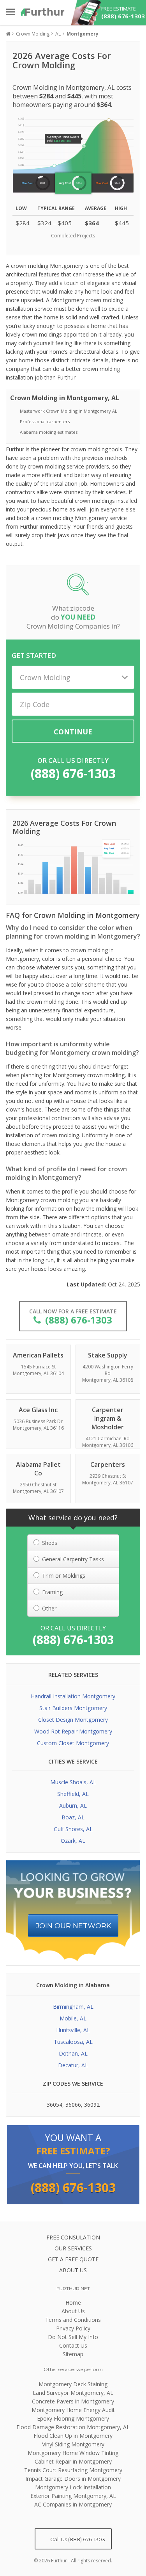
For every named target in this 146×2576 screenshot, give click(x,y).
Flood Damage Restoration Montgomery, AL (73, 2427)
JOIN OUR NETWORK (74, 1926)
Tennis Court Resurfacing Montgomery (73, 2470)
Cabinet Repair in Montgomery (73, 2461)
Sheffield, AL (73, 1794)
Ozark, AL (73, 1841)
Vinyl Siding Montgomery (73, 2444)
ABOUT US (73, 2270)
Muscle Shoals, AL (73, 1782)
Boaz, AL (73, 1817)
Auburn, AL (73, 1806)
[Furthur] (43, 12)
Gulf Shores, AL (73, 1829)
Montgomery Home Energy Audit (73, 2410)
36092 (92, 2105)
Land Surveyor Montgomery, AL (73, 2393)
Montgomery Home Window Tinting (73, 2453)
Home (73, 2303)
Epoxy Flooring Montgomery (73, 2418)
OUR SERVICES (73, 2248)
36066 (73, 2105)
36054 (55, 2105)
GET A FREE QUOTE (73, 2259)
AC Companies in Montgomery (73, 2504)
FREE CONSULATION (73, 2237)
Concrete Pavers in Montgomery (73, 2401)
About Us (73, 2311)
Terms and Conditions (73, 2320)
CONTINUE (73, 732)
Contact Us (73, 2345)
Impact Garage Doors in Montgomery (73, 2479)
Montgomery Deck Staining (73, 2384)
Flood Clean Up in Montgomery (73, 2436)
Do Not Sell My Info (73, 2337)
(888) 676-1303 (73, 773)
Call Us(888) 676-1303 (77, 2539)
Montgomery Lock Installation (73, 2487)
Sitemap (73, 2354)
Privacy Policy (73, 2328)
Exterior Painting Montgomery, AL (73, 2496)
